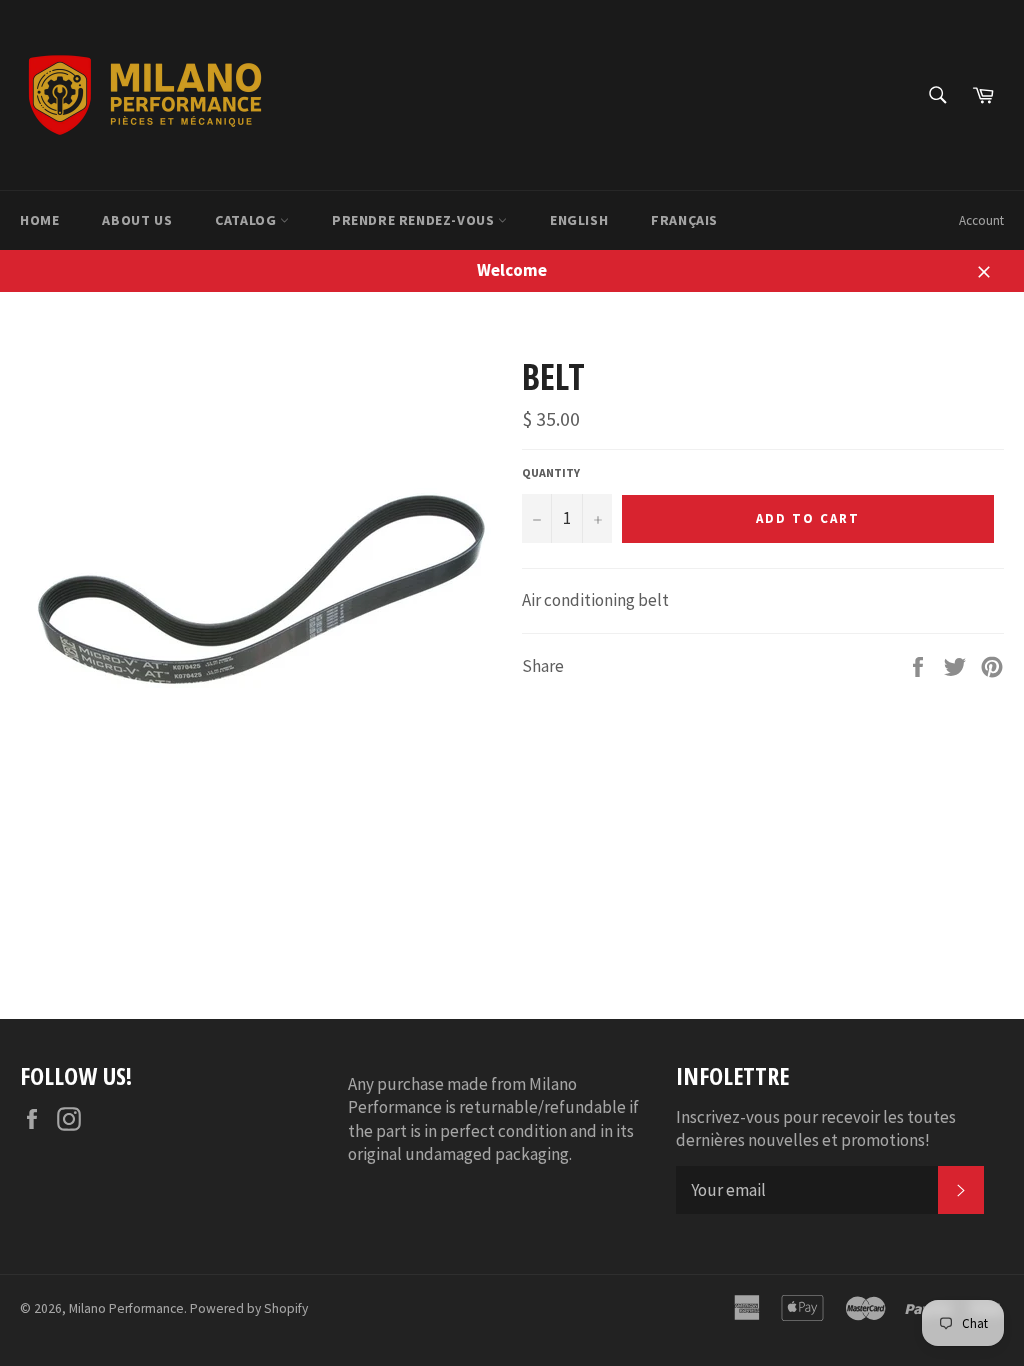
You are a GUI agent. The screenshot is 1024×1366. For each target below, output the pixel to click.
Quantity (551, 472)
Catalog (247, 220)
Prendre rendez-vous (415, 220)
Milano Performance (126, 1308)
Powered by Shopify (249, 1308)
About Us (137, 220)
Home (39, 220)
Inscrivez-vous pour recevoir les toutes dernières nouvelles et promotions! (816, 1128)
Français (684, 220)
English (579, 220)
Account (981, 220)
